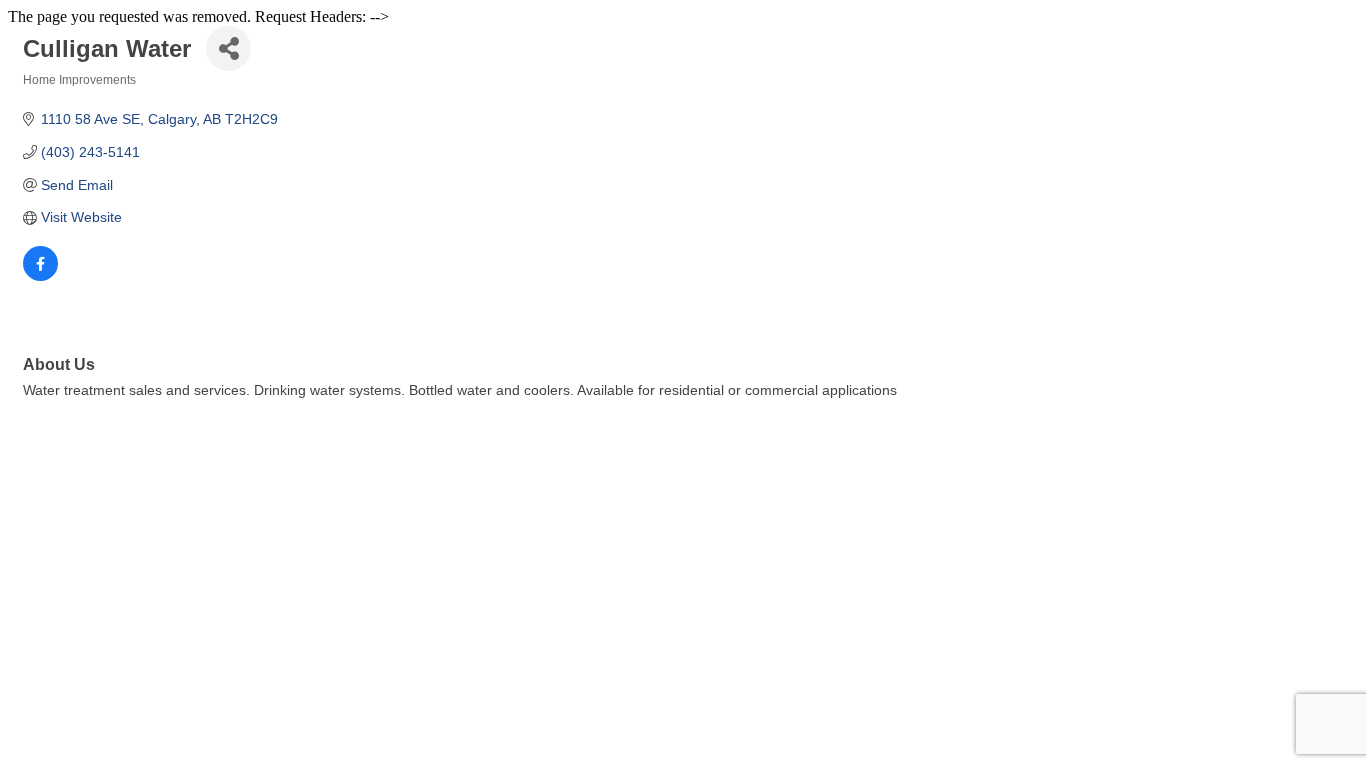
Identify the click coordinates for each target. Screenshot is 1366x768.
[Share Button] (228, 48)
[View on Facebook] (40, 276)
